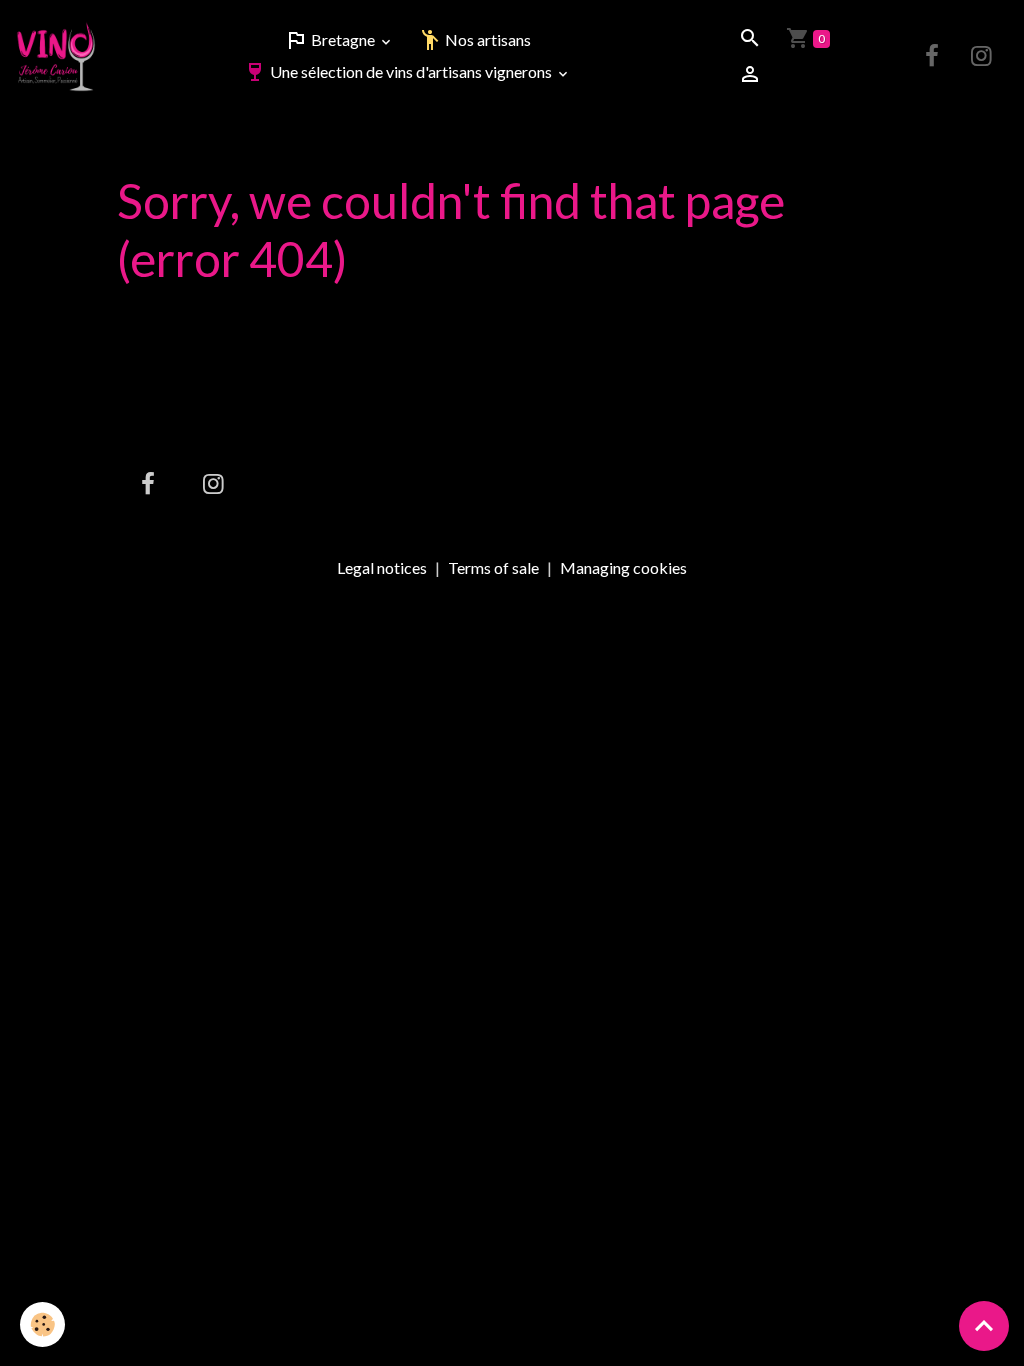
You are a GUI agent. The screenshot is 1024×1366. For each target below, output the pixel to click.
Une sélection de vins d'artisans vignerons (411, 71)
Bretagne (343, 39)
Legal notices (382, 567)
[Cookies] (42, 1324)
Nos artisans (486, 39)
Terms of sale (493, 567)
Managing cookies (623, 568)
